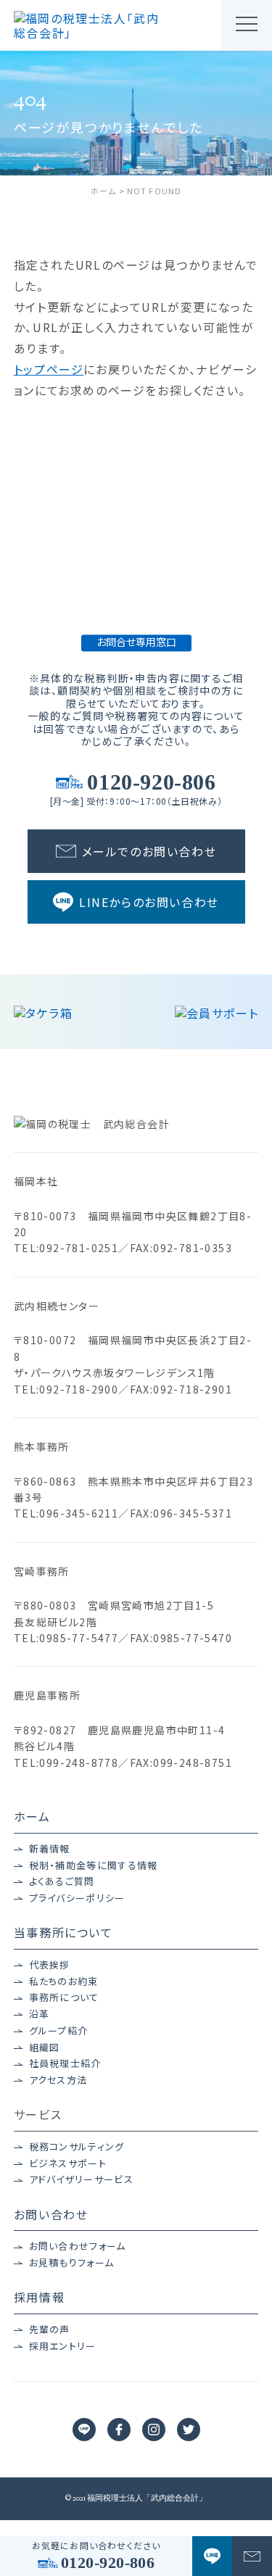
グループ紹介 (59, 2031)
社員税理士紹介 (65, 2063)
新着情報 (50, 1849)
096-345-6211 (79, 1513)
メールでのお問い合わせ (149, 851)
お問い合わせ (51, 2214)
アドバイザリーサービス (81, 2179)
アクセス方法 (58, 2080)
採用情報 (39, 2297)
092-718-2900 (79, 1389)
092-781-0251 (79, 1248)
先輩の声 (50, 2329)
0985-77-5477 (79, 1638)
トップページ (49, 369)
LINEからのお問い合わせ (149, 902)
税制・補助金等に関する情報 (94, 1865)
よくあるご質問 (62, 1881)
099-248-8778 (79, 1763)
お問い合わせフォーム (78, 2246)
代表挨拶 (50, 1965)
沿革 (40, 2014)
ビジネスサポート (68, 2163)
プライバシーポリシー (77, 1898)
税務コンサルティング (77, 2147)
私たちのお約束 (64, 1981)
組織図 (45, 2047)
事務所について (64, 1997)
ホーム (32, 1816)
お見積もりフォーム (72, 2263)
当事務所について (63, 1932)
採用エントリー (63, 2346)
